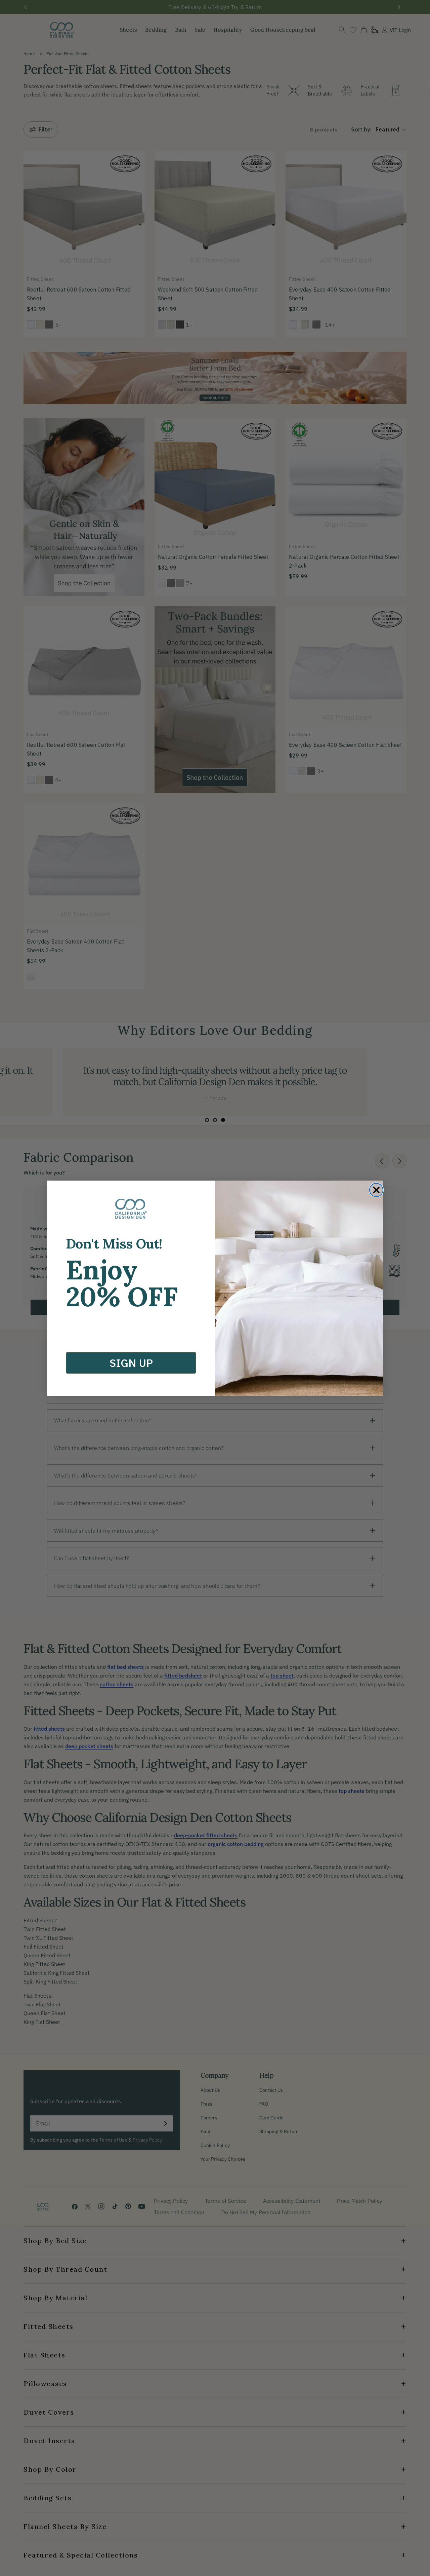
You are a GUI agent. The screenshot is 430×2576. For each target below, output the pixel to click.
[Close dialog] (376, 1190)
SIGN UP (131, 1363)
